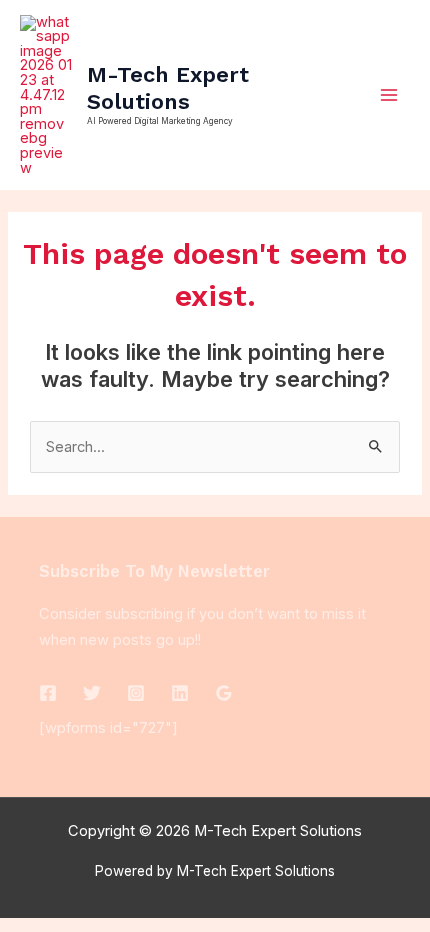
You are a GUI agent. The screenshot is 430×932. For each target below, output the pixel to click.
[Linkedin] (180, 693)
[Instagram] (136, 693)
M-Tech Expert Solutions (168, 87)
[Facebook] (48, 693)
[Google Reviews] (224, 693)
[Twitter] (92, 693)
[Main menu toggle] (389, 95)
